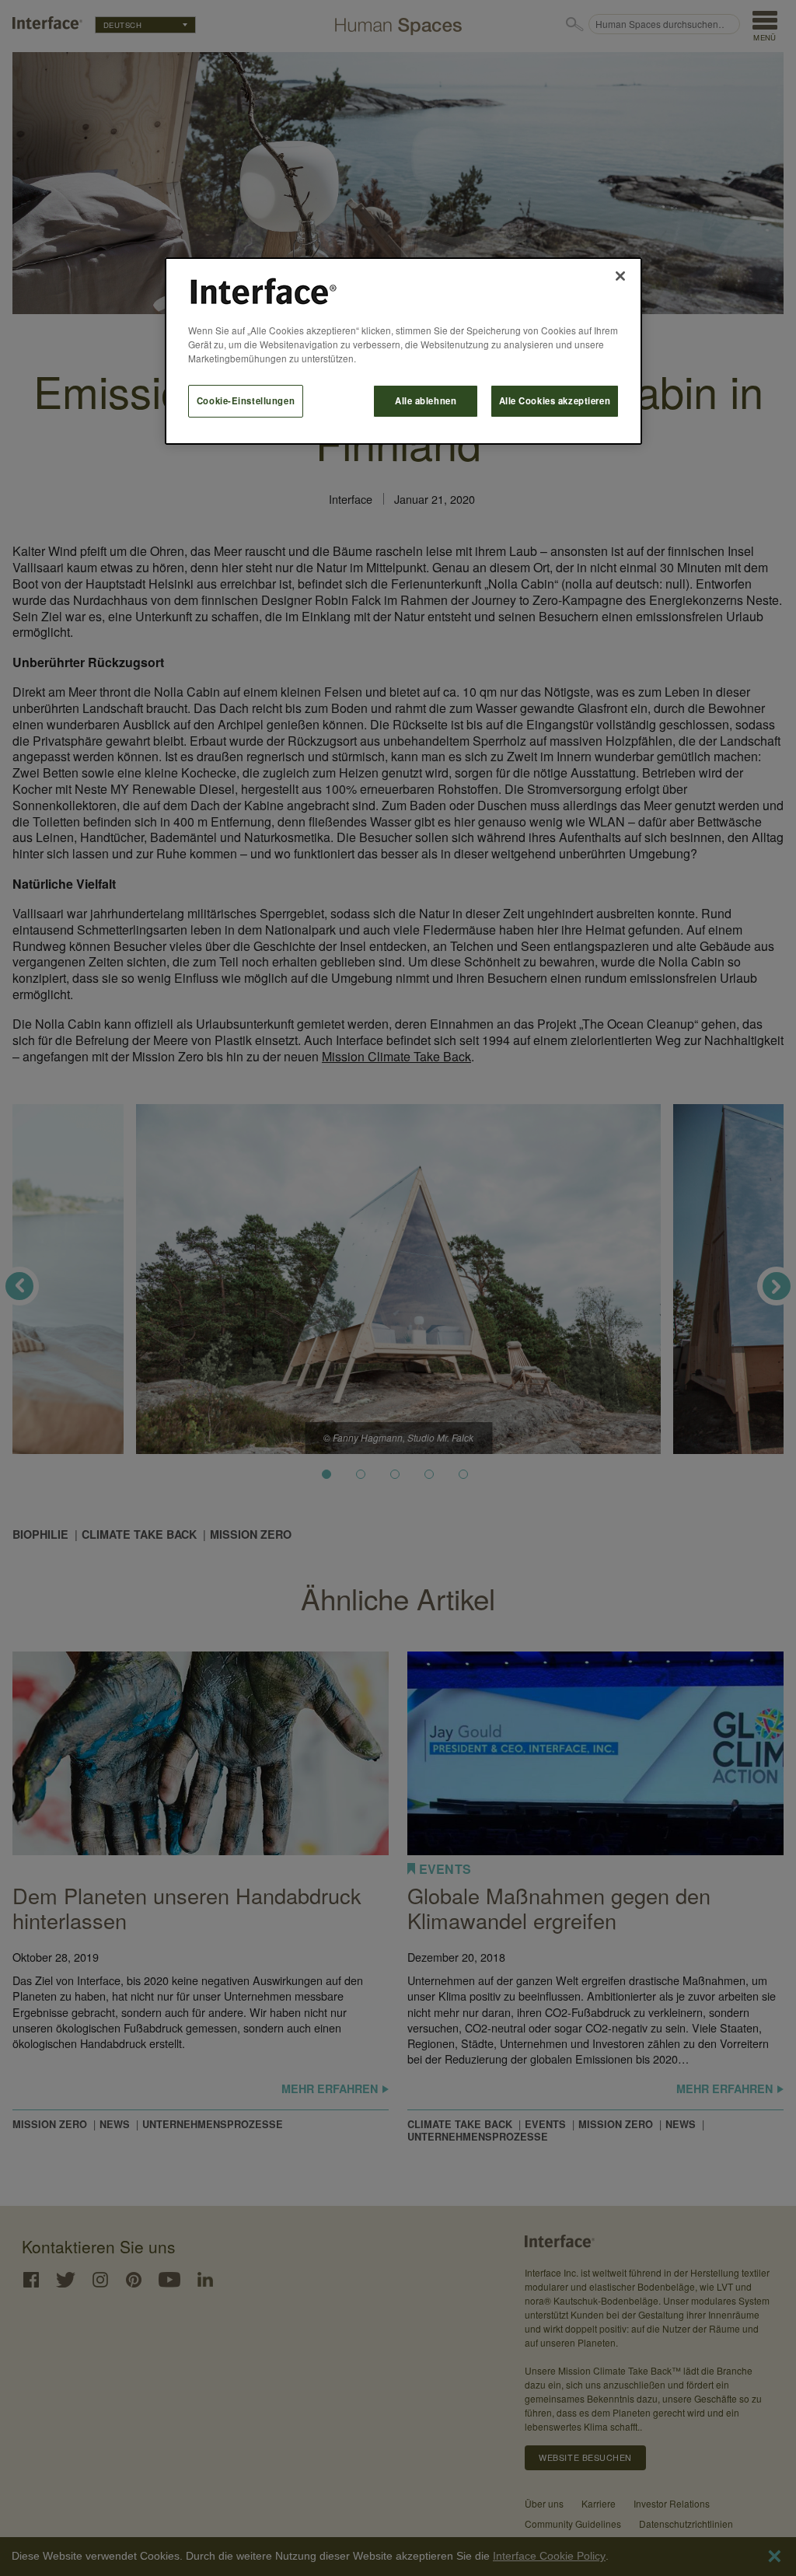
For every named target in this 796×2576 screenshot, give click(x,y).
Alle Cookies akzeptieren (555, 400)
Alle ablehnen (426, 400)
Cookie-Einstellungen (246, 400)
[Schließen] (620, 276)
